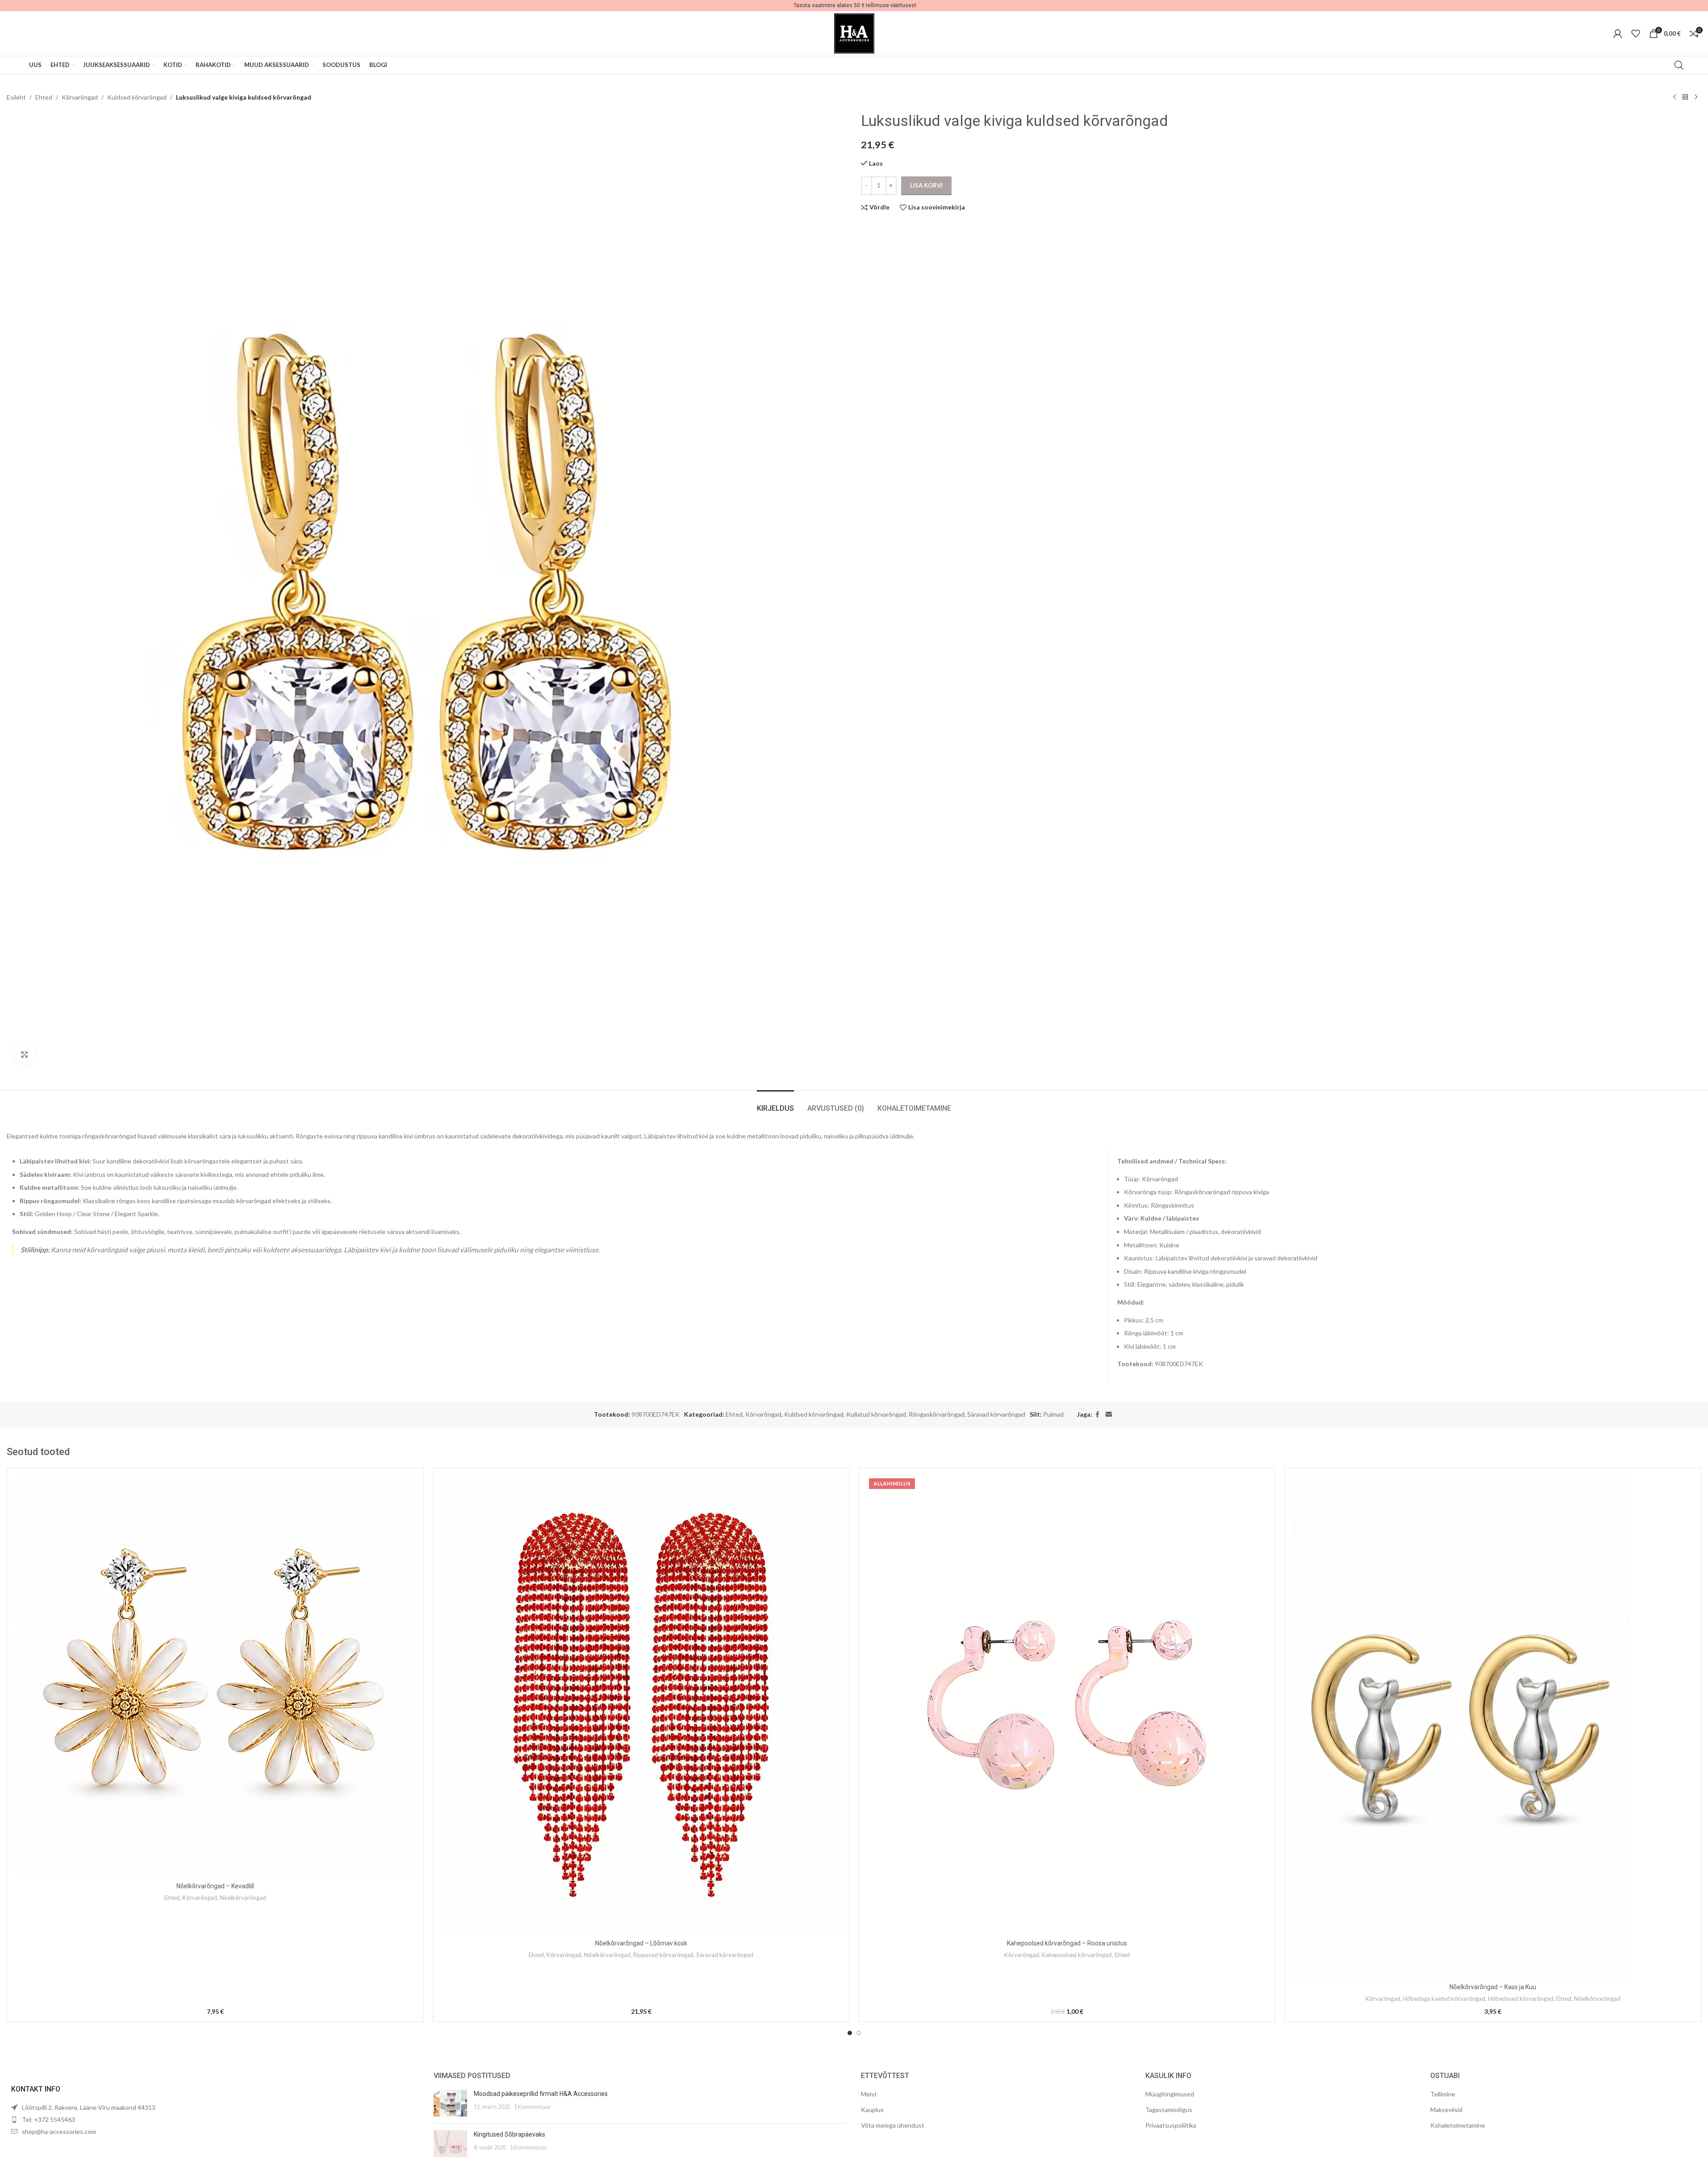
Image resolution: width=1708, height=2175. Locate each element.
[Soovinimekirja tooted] (1636, 33)
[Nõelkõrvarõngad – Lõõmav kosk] (641, 1705)
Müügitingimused (1170, 2094)
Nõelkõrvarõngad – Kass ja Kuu (1493, 1987)
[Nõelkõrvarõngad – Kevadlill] (215, 1677)
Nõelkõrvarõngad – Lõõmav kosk (641, 1943)
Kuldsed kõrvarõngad (137, 97)
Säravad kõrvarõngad (996, 1414)
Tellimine (1443, 2094)
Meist (869, 2094)
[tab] (775, 1104)
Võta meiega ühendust (893, 2125)
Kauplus (872, 2110)
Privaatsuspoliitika (1171, 2125)
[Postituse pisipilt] (450, 2103)
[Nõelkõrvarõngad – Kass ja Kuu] (1493, 1727)
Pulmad (1053, 1414)
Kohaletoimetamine (1458, 2125)
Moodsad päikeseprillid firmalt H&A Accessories (541, 2094)
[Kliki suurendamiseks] (25, 1054)
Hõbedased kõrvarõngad (1521, 1999)
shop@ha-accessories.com (59, 2131)
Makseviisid (1446, 2110)
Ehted (44, 97)
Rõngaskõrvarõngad (937, 1414)
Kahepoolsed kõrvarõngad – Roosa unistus (1067, 1943)
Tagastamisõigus (1169, 2110)
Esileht (16, 97)
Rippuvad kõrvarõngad (663, 1955)
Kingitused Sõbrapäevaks (509, 2134)
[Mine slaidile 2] (859, 2033)
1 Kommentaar (532, 2107)
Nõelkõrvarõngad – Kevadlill (215, 1886)
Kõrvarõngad (80, 97)
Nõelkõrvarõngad (243, 1898)
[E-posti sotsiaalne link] (1109, 1415)
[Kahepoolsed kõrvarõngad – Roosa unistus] (1067, 1705)
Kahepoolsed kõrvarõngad (1077, 1955)
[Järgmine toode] (1696, 97)
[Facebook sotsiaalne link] (1098, 1415)
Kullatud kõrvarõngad (876, 1414)
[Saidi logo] (854, 33)
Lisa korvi (926, 185)
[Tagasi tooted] (1685, 97)
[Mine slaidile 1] (850, 2033)
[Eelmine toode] (1675, 97)
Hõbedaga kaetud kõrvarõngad (1444, 1999)
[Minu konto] (1618, 33)
